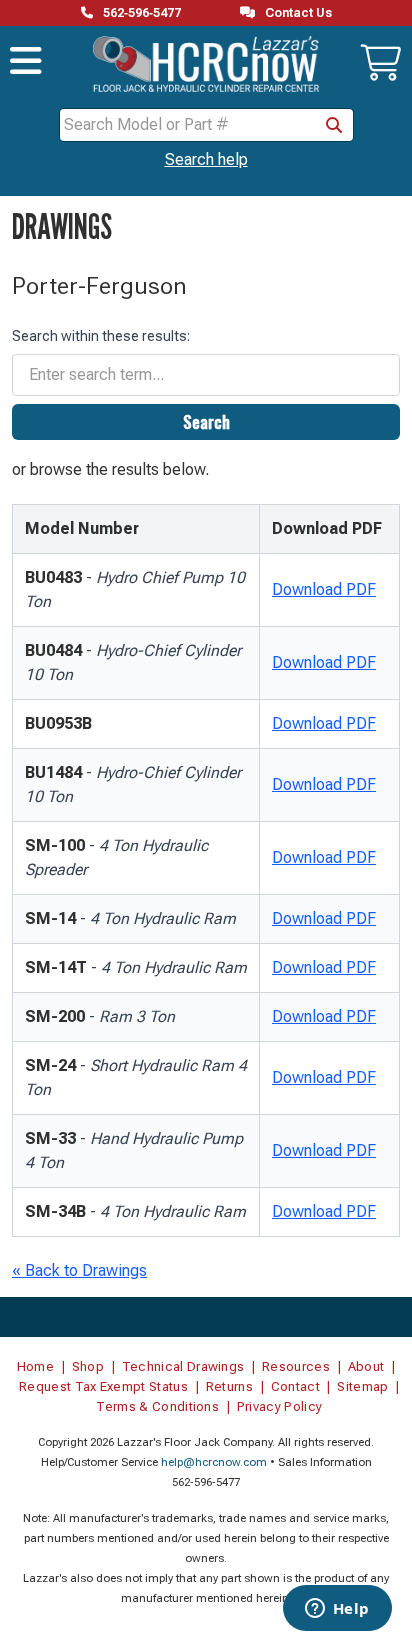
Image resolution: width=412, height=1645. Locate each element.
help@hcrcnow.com (214, 1462)
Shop (88, 1366)
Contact (295, 1386)
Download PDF (324, 589)
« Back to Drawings (79, 1270)
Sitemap (362, 1386)
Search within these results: (101, 336)
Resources (296, 1366)
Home (35, 1366)
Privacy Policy (280, 1406)
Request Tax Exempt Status (103, 1386)
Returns (229, 1386)
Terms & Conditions (157, 1406)
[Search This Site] (334, 125)
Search (206, 422)
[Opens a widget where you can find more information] (337, 1610)
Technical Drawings (183, 1366)
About (366, 1366)
